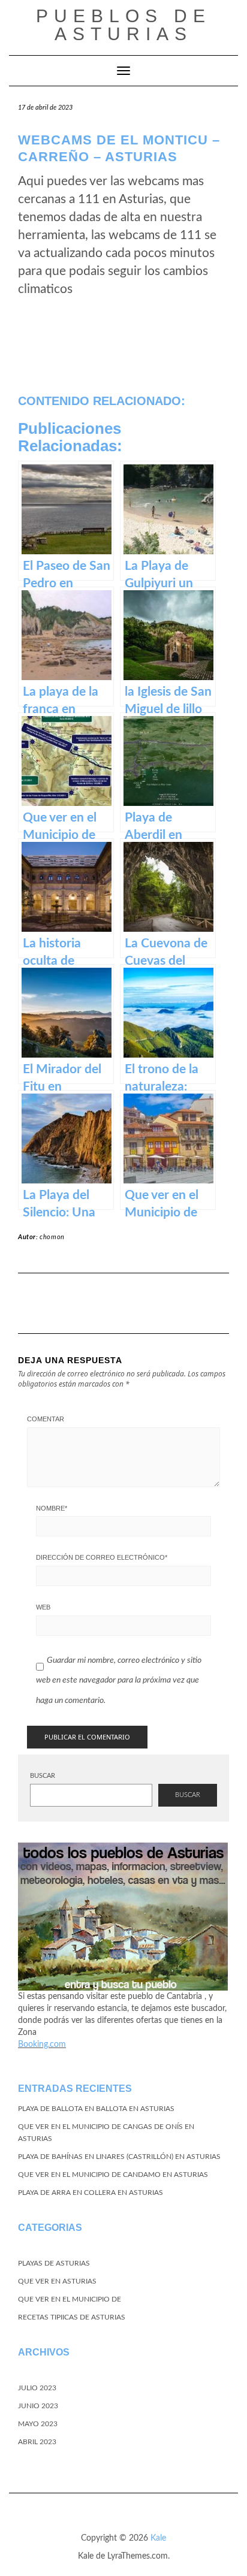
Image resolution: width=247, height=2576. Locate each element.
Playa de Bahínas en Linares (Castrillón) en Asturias (119, 2157)
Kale (158, 2538)
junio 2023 (38, 2406)
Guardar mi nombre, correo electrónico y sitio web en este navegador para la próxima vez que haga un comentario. (119, 1680)
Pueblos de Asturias (123, 25)
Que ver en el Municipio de (70, 2299)
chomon (52, 1237)
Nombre (52, 1508)
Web (43, 1607)
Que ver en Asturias (57, 2281)
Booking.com (42, 2045)
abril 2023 (37, 2442)
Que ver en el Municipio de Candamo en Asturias (113, 2175)
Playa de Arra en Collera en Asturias (91, 2193)
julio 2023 (37, 2388)
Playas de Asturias (54, 2263)
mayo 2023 (38, 2424)
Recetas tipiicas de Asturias (72, 2317)
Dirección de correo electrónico (102, 1557)
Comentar (46, 1419)
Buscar (43, 1776)
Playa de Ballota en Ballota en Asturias (96, 2109)
